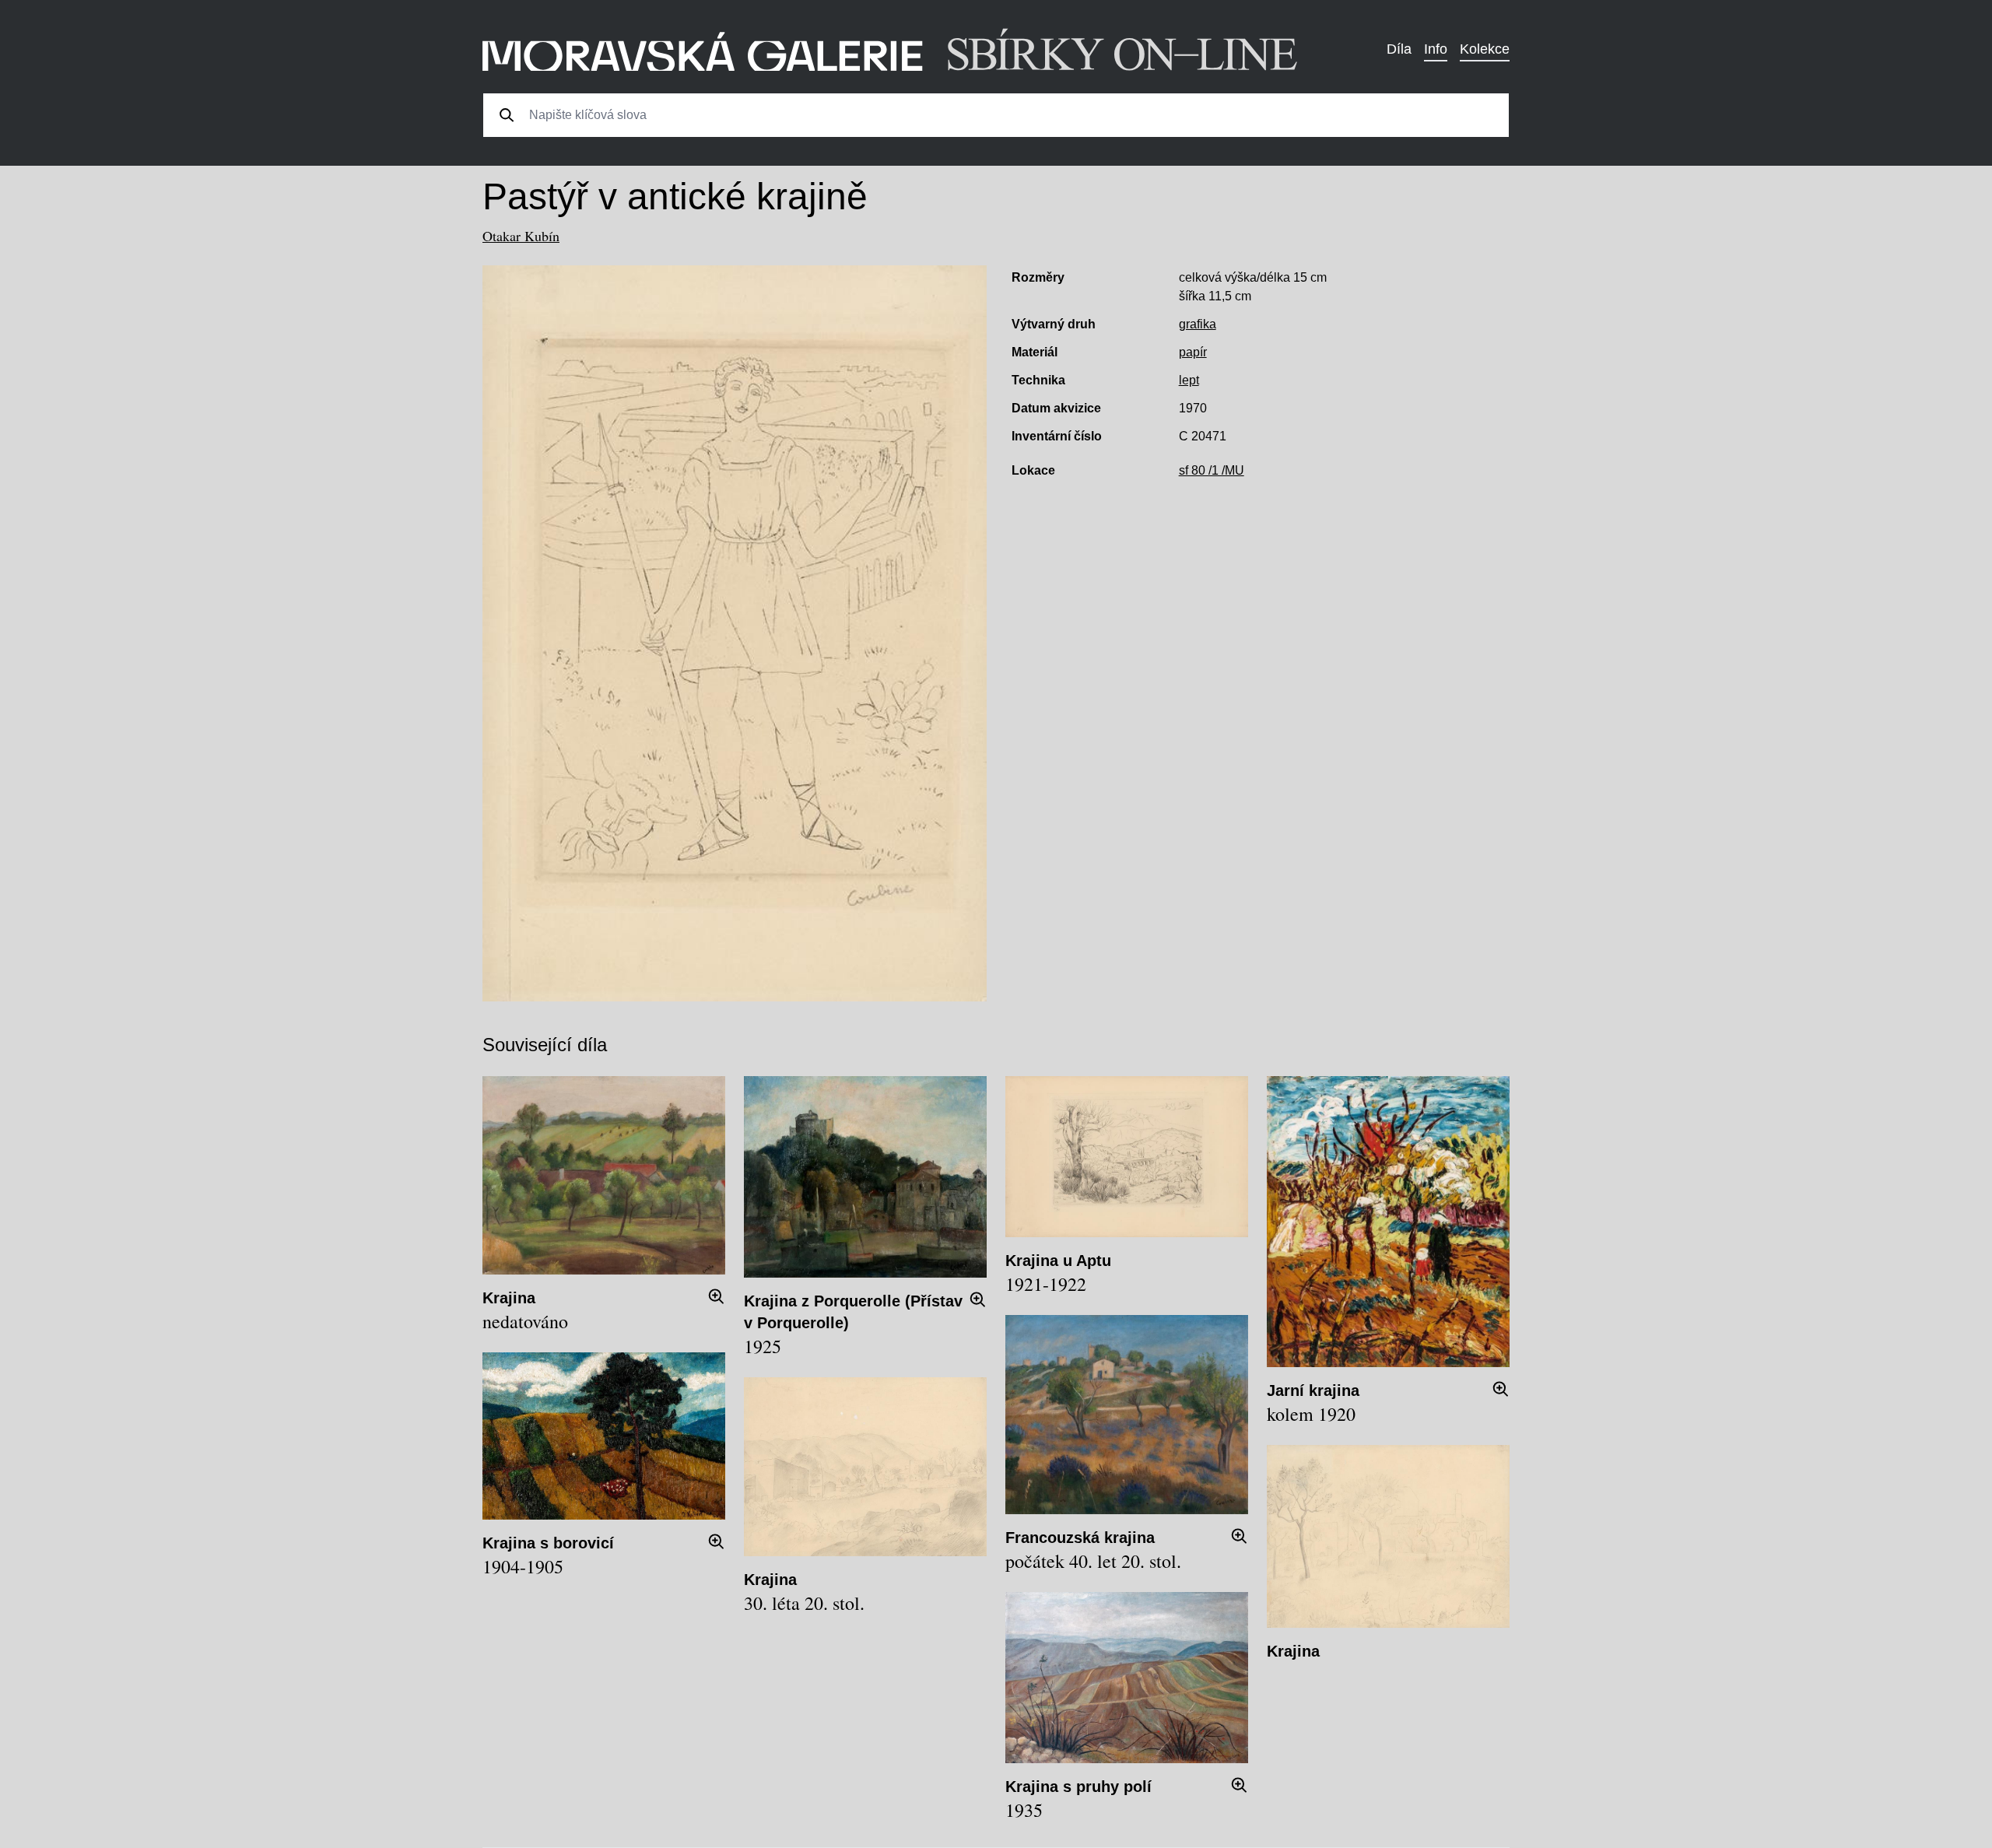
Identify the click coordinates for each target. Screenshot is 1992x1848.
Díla (1399, 49)
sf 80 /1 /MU (1212, 470)
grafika (1198, 324)
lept (1189, 380)
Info (1436, 49)
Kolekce (1485, 49)
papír (1193, 352)
